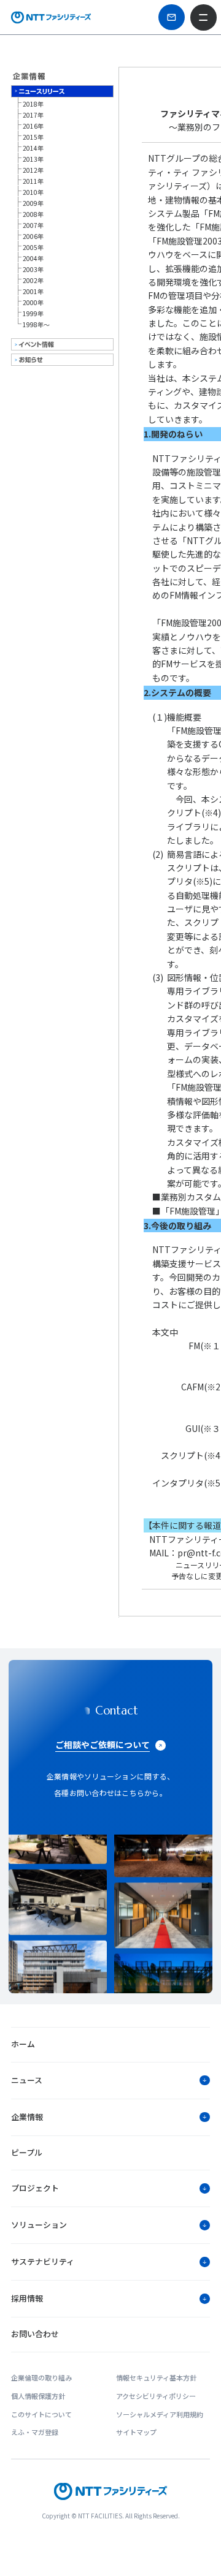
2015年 (33, 137)
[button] (110, 2080)
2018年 (33, 104)
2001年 (33, 291)
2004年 (33, 258)
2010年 (33, 192)
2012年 (33, 170)
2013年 (33, 159)
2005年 (33, 247)
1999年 (33, 313)
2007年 (33, 225)
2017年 (33, 115)
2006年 (33, 236)
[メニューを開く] (203, 17)
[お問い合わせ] (171, 17)
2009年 (33, 203)
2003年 (33, 269)
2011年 (33, 181)
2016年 (33, 126)
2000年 (33, 302)
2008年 (33, 214)
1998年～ (36, 324)
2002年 (33, 280)
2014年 (33, 148)
